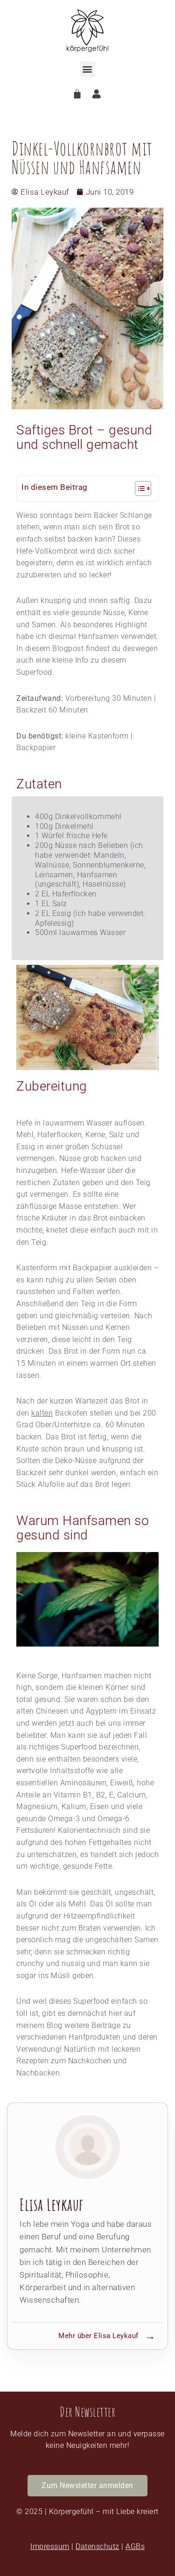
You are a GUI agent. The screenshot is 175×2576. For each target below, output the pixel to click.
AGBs (135, 2546)
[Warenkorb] (77, 94)
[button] (88, 69)
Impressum (50, 2546)
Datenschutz (98, 2546)
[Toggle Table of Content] (138, 488)
